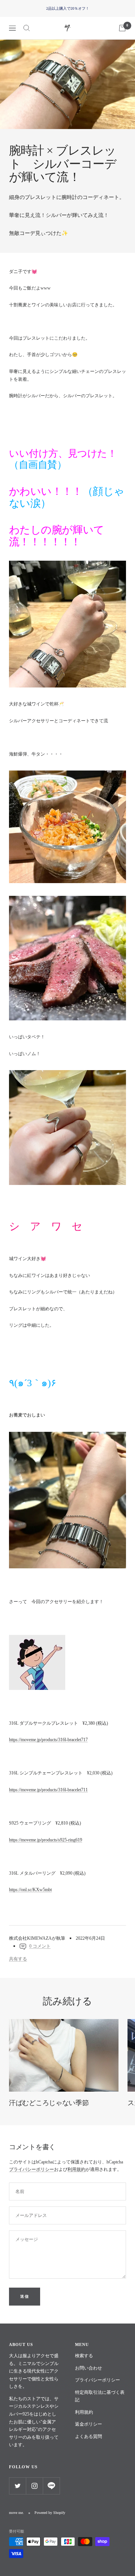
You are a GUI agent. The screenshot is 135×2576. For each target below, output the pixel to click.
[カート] (122, 28)
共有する (18, 1959)
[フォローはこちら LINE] (51, 2486)
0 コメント (40, 1946)
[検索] (27, 28)
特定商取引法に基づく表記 (100, 2396)
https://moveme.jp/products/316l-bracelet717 (48, 1740)
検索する (84, 2356)
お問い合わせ (88, 2368)
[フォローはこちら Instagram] (34, 2486)
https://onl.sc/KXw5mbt (30, 1890)
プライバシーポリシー (31, 2169)
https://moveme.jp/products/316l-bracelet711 (48, 1790)
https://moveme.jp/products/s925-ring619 (46, 1840)
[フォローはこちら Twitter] (17, 2486)
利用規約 (76, 2169)
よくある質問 (88, 2436)
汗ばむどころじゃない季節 (49, 2103)
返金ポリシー (88, 2424)
